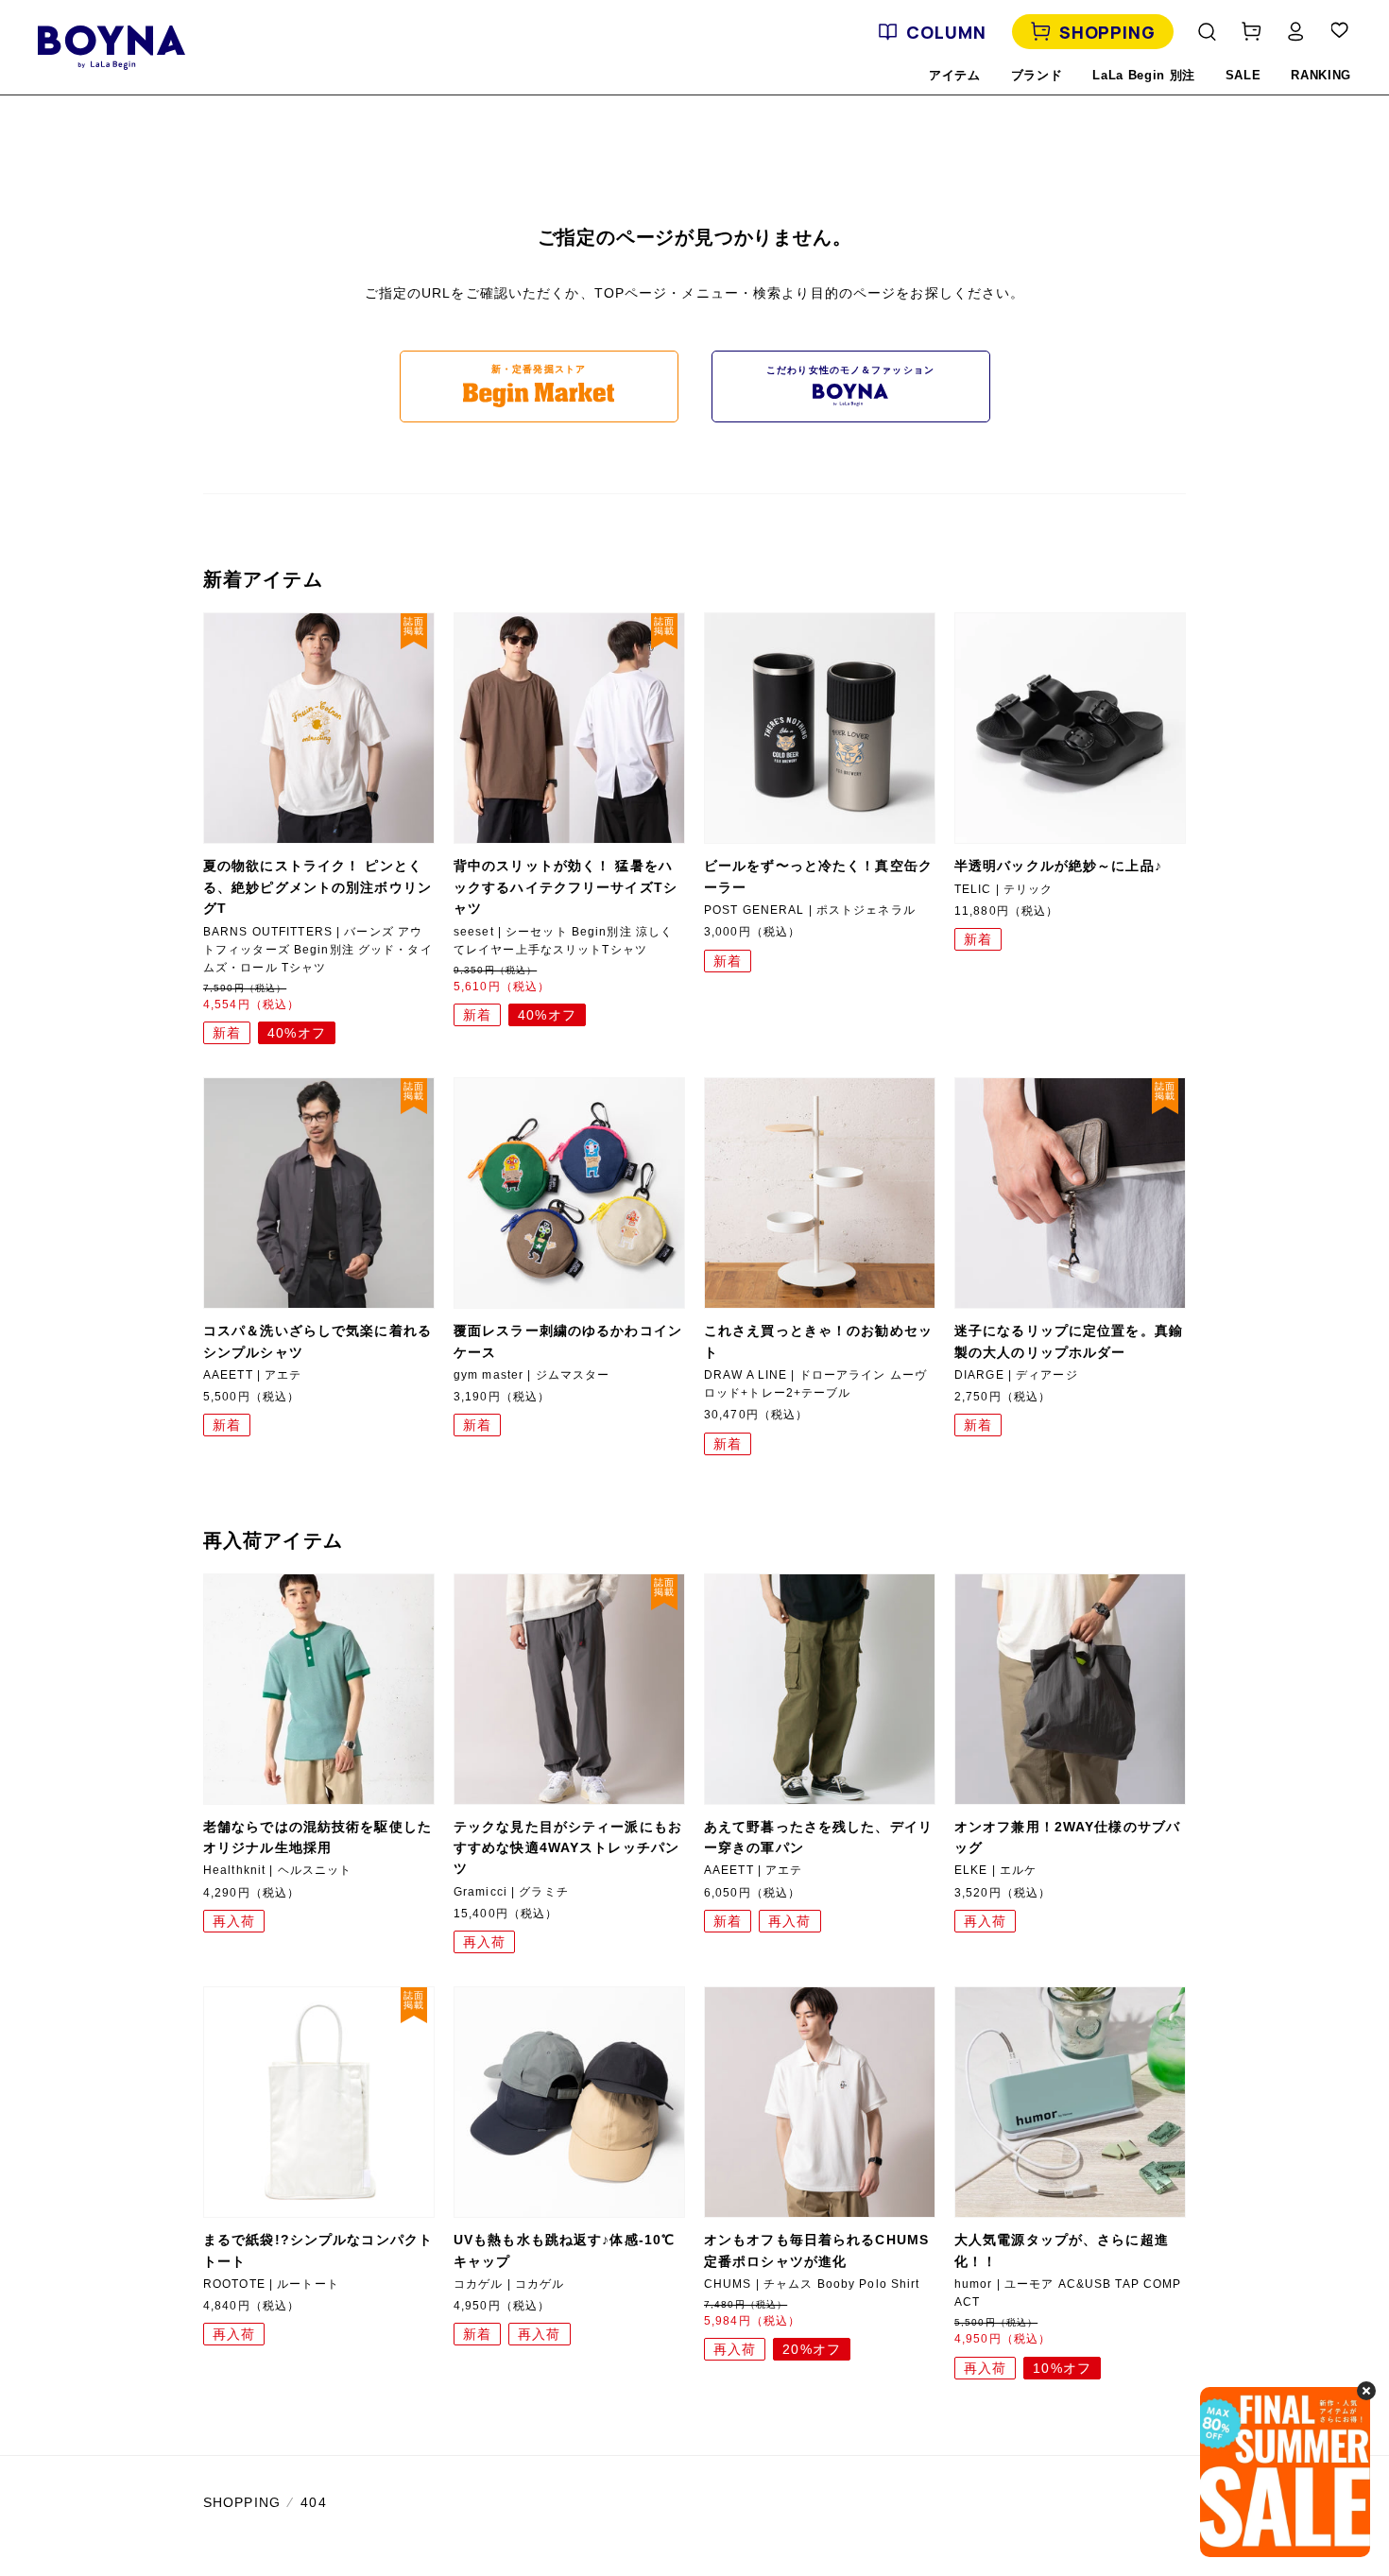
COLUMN (946, 32)
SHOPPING (1107, 32)
